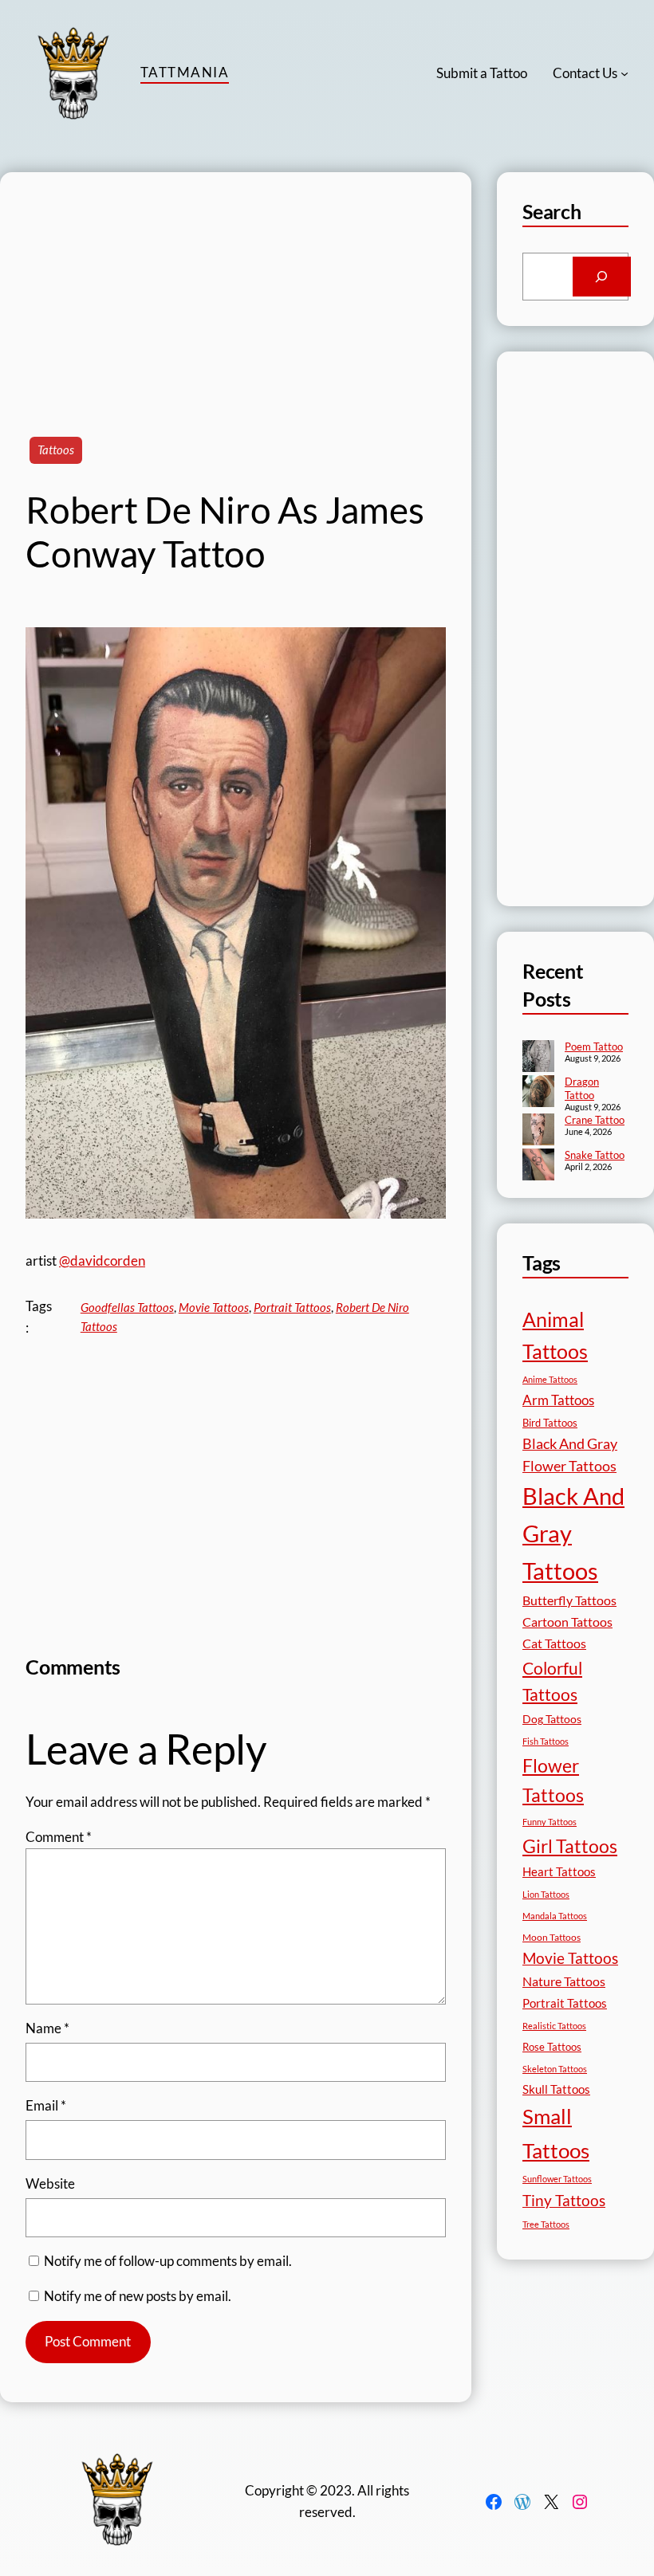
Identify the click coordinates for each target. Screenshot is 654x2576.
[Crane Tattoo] (538, 1131)
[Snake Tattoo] (538, 1166)
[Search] (602, 277)
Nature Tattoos (564, 1981)
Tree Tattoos (546, 2224)
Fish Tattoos (546, 1741)
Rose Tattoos (552, 2047)
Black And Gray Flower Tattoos (570, 1455)
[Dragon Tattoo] (538, 1093)
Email (46, 2105)
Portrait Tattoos (292, 1307)
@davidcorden (102, 1261)
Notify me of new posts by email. (138, 2296)
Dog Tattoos (552, 1719)
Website (50, 2183)
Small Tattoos (556, 2133)
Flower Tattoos (553, 1780)
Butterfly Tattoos (569, 1600)
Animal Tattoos (555, 1335)
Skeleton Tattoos (555, 2069)
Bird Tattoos (550, 1423)
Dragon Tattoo (582, 1088)
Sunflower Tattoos (557, 2179)
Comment (59, 1837)
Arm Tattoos (558, 1400)
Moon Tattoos (552, 1937)
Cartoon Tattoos (567, 1622)
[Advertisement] (236, 284)
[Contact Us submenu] (624, 73)
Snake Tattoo (595, 1155)
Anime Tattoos (550, 1379)
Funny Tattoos (550, 1822)
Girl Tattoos (570, 1846)
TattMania (185, 72)
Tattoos (56, 450)
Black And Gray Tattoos (573, 1533)
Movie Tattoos (214, 1307)
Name (47, 2028)
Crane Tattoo (595, 1120)
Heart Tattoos (559, 1871)
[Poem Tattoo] (538, 1058)
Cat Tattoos (554, 1643)
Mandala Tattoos (555, 1916)
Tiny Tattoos (564, 2200)
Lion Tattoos (546, 1894)
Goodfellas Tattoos (127, 1307)
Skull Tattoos (556, 2089)
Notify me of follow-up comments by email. (168, 2261)
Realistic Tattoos (554, 2026)
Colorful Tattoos (552, 1681)
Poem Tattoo (594, 1046)
